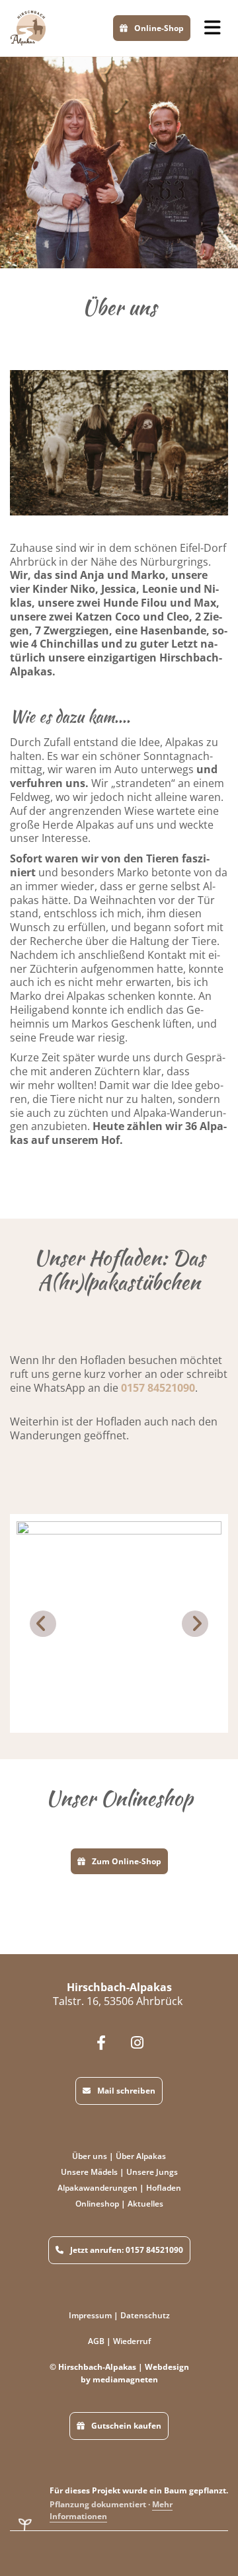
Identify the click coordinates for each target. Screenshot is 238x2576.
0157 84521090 (158, 1388)
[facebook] (101, 2042)
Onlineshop (97, 2204)
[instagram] (137, 2042)
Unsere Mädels (89, 2172)
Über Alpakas (141, 2156)
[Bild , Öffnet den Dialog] (119, 1624)
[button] (213, 28)
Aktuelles (145, 2204)
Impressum (90, 2315)
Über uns (90, 2156)
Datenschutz (145, 2315)
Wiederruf (132, 2341)
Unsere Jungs (152, 2172)
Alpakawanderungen (98, 2188)
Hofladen (164, 2188)
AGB (96, 2341)
